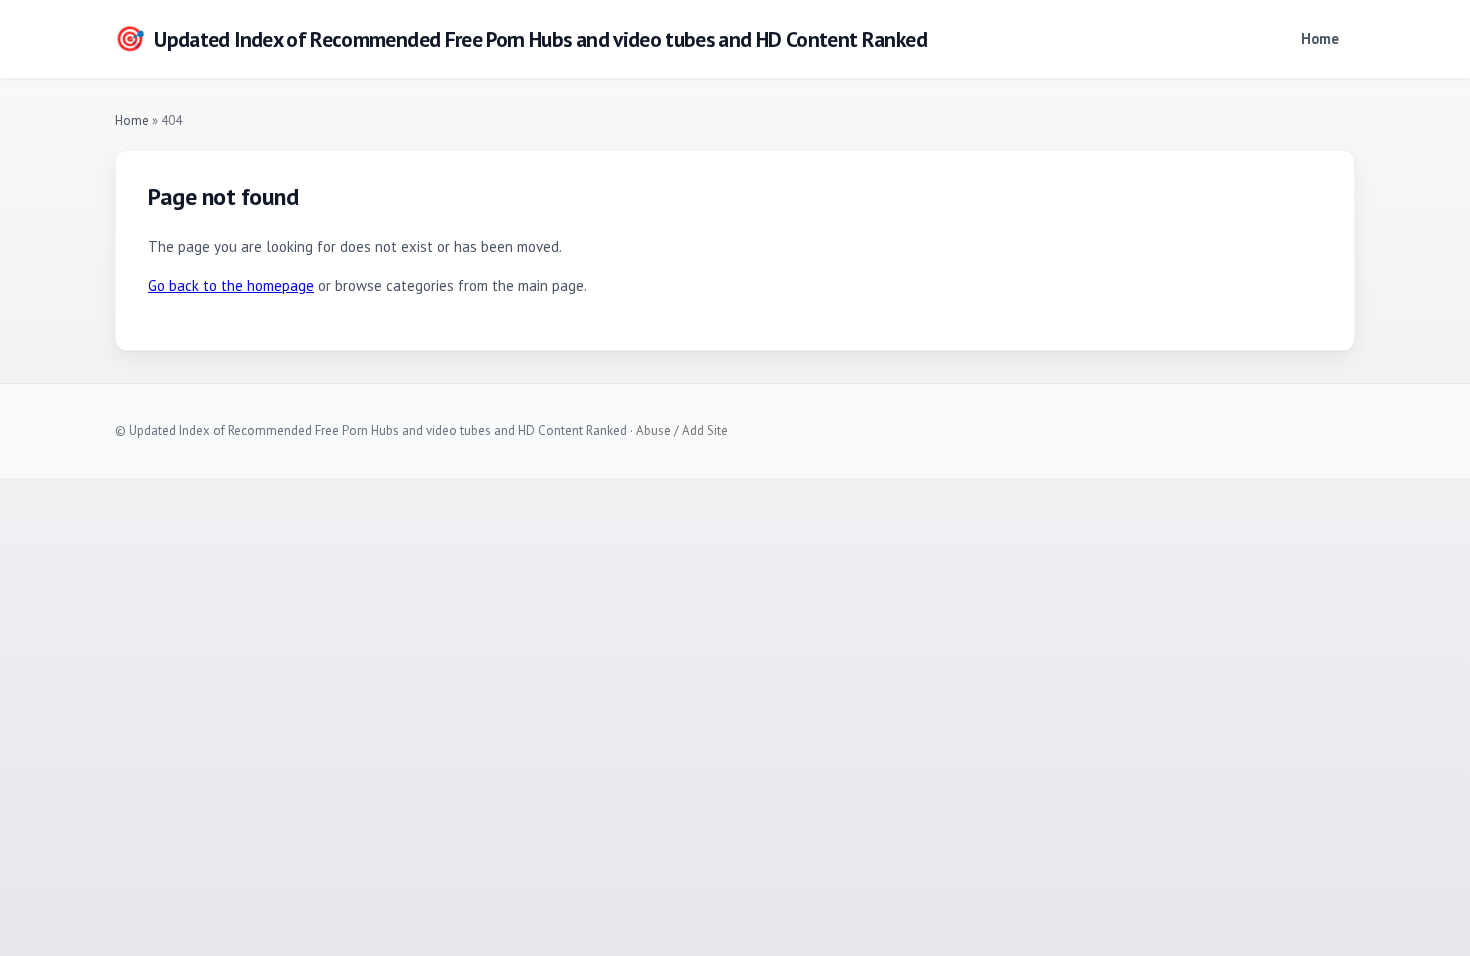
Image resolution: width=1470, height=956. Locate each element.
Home (1320, 38)
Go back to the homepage (231, 285)
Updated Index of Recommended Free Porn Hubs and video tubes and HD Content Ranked (521, 38)
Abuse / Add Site (682, 430)
